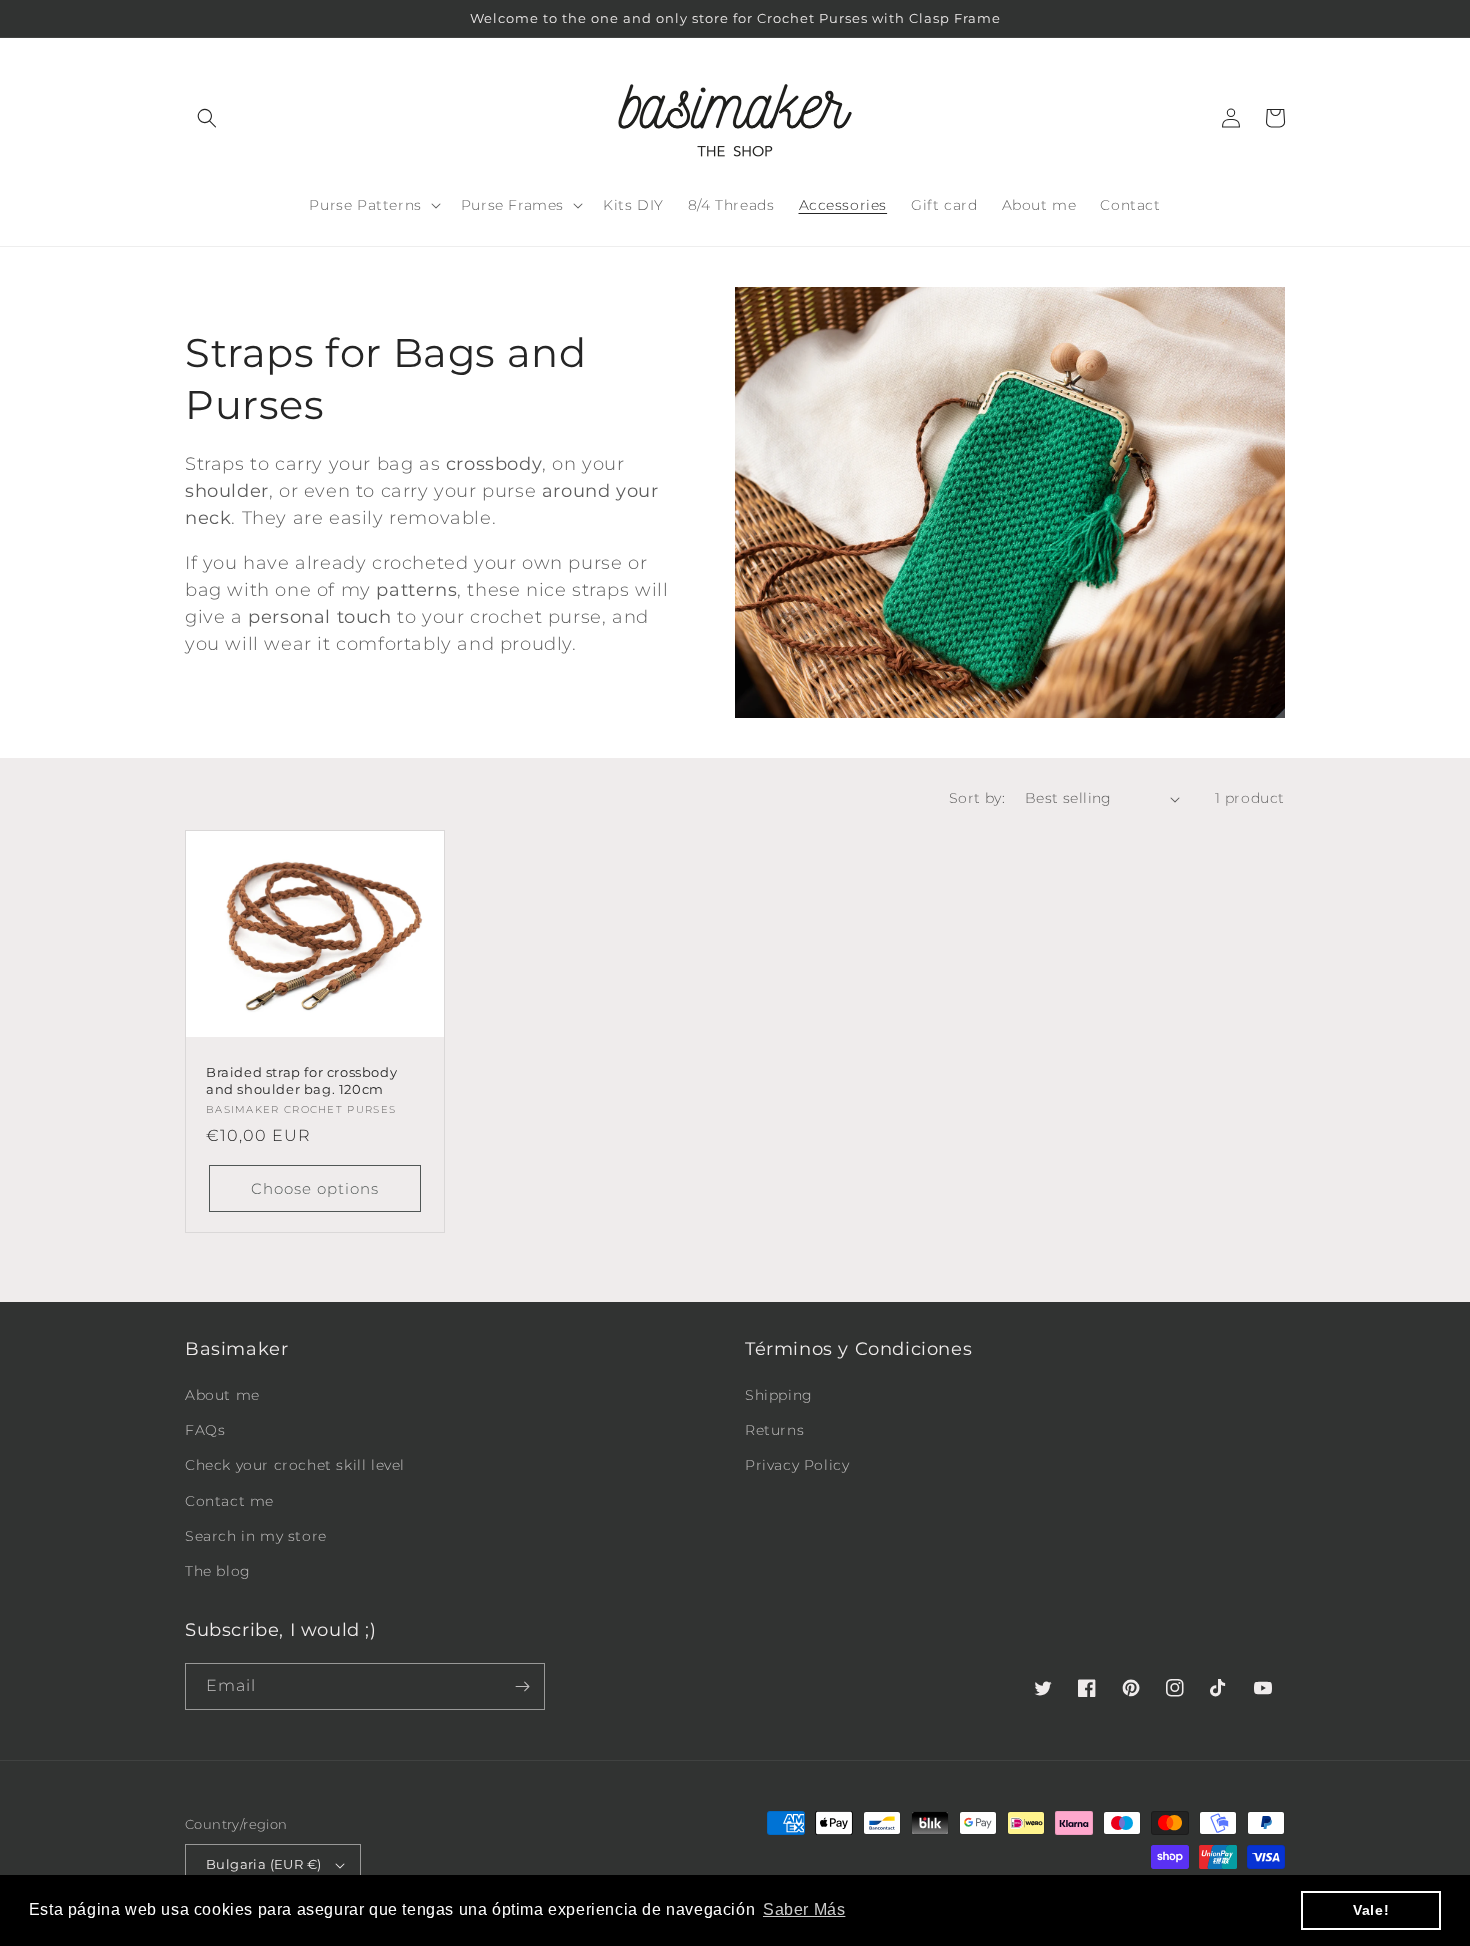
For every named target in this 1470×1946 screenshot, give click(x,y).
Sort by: (977, 798)
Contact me (229, 1501)
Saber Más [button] (804, 1909)
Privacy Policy (797, 1465)
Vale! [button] (1371, 1910)
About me (222, 1395)
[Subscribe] (522, 1686)
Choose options (315, 1188)
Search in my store (256, 1536)
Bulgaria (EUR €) (263, 1864)
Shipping (779, 1395)
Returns (774, 1430)
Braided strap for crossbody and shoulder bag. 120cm (301, 1080)
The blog (218, 1571)
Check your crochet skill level (295, 1465)
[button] (207, 118)
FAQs (205, 1430)
